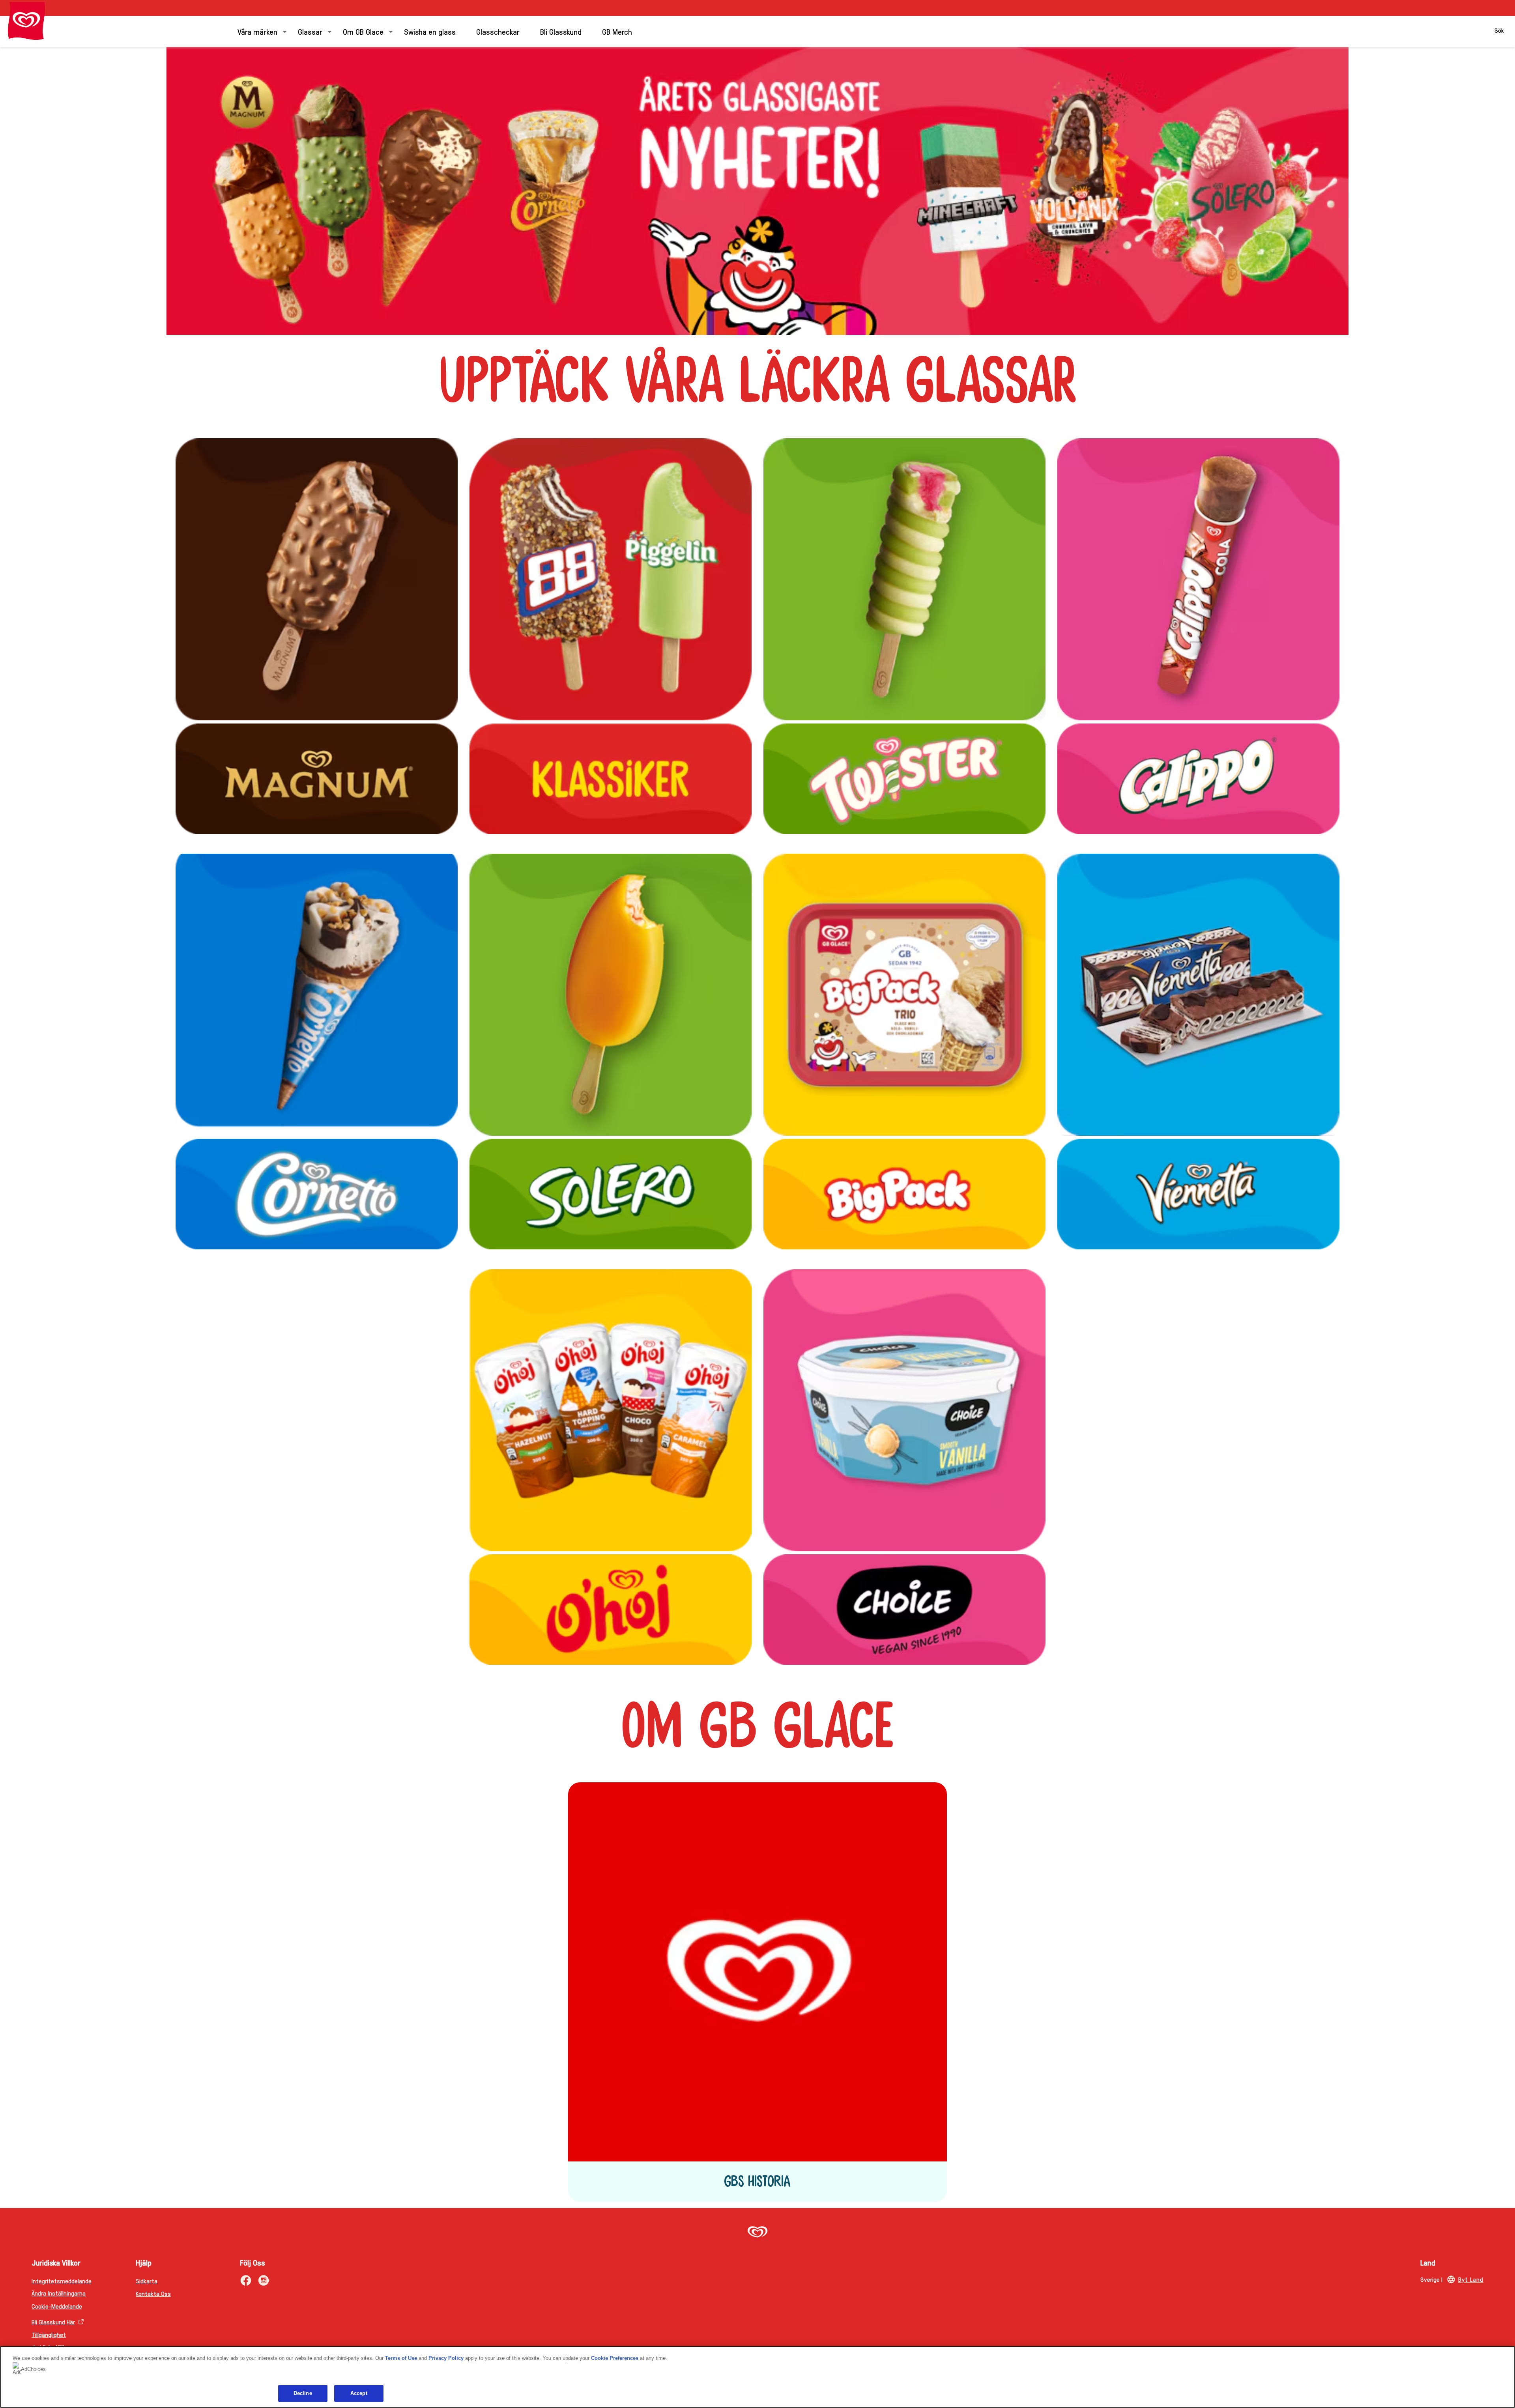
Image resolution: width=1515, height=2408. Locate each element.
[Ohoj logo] (611, 1610)
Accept (359, 2393)
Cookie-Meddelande (57, 2306)
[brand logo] (757, 2233)
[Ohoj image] (611, 1410)
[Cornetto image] (317, 995)
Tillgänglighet (49, 2334)
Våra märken (257, 32)
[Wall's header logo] (26, 21)
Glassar (310, 32)
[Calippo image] (1198, 579)
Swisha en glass (430, 32)
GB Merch (617, 32)
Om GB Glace (363, 32)
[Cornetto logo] (317, 1194)
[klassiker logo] (611, 579)
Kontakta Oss (153, 2293)
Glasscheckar (498, 32)
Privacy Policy (446, 2358)
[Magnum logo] (317, 779)
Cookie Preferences (615, 2358)
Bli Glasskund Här (53, 2322)
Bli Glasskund (561, 32)
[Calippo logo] (1198, 779)
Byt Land (1471, 2279)
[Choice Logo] (904, 1410)
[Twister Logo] (904, 579)
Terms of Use (401, 2358)
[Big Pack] (904, 995)
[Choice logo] (904, 1610)
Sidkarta (147, 2281)
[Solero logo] (611, 995)
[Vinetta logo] (1198, 995)
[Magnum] (317, 579)
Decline (303, 2393)
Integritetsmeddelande (62, 2281)
